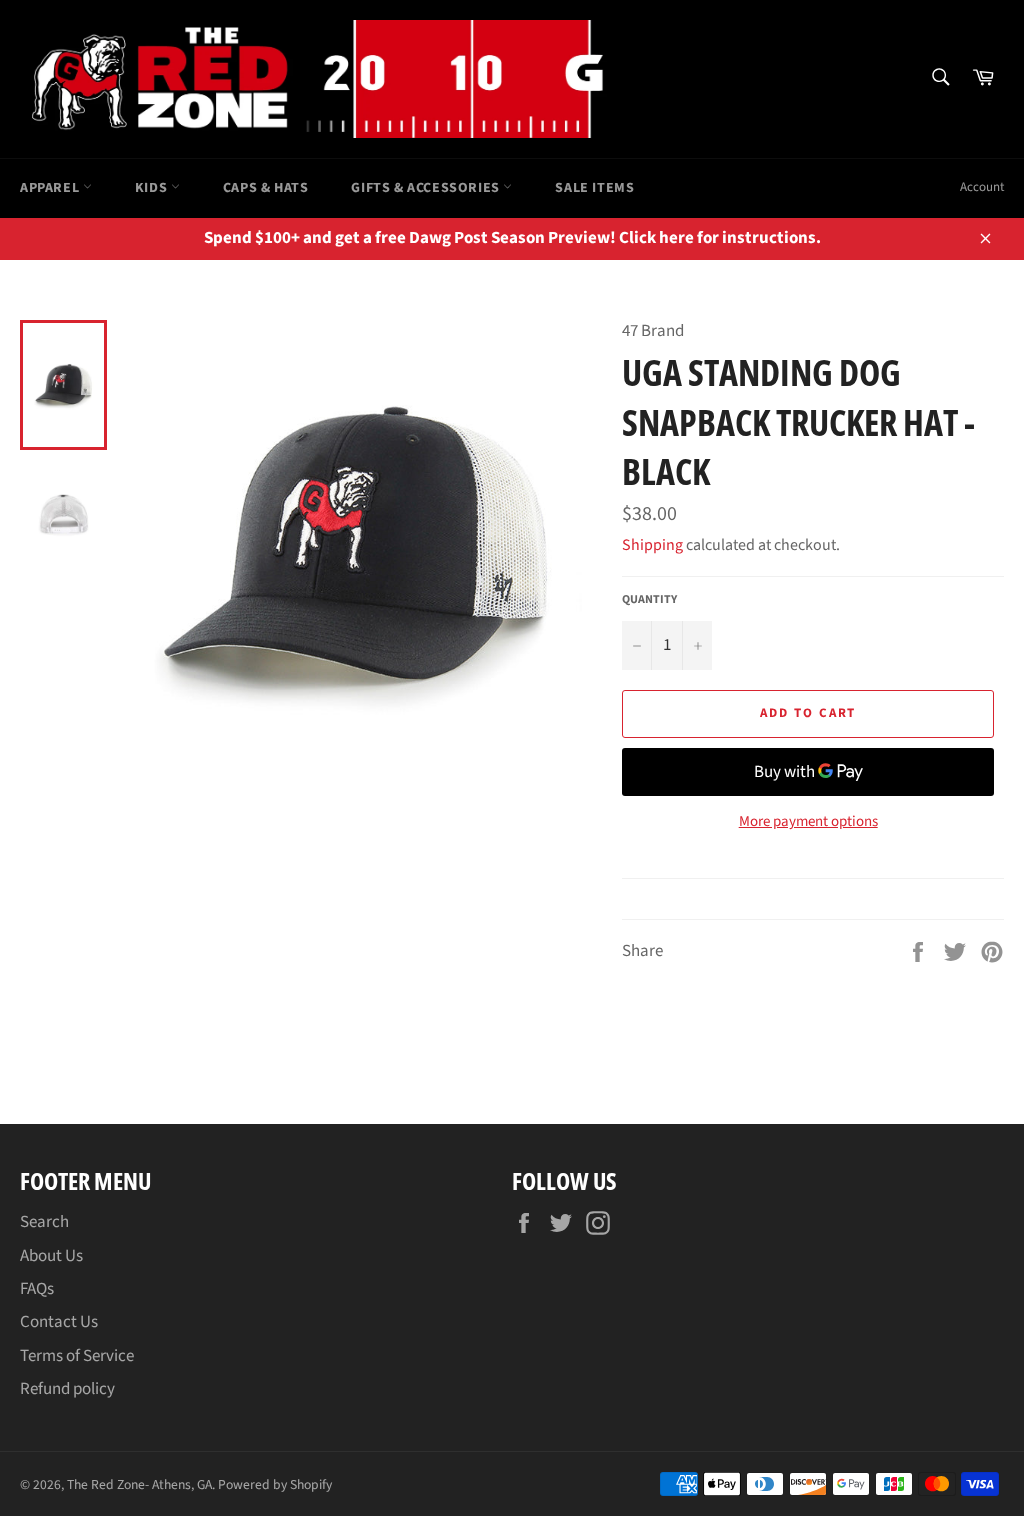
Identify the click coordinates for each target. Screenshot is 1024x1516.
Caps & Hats (266, 188)
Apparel (51, 188)
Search (44, 1222)
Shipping (652, 545)
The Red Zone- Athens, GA (139, 1484)
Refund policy (67, 1389)
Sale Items (594, 188)
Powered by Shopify (275, 1484)
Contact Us (59, 1322)
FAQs (37, 1289)
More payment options (808, 822)
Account (982, 187)
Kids (153, 188)
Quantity (649, 600)
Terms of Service (77, 1356)
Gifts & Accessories (427, 188)
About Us (51, 1256)
